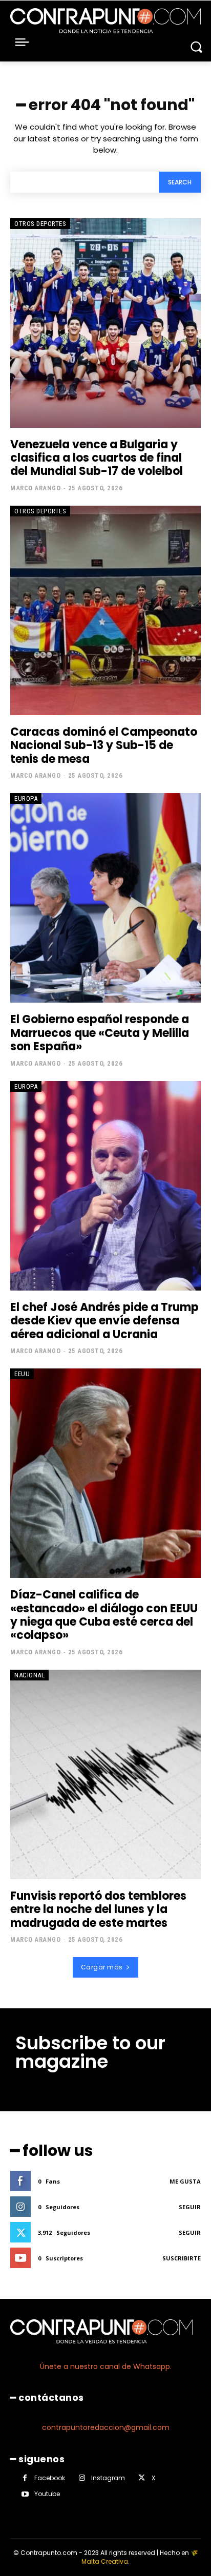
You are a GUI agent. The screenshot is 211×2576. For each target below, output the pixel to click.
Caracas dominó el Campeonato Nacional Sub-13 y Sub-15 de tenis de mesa (104, 745)
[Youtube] (25, 2494)
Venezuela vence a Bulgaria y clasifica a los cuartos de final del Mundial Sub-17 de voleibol (97, 458)
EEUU (22, 1374)
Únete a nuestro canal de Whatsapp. (106, 2366)
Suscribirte (182, 2258)
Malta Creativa (105, 2561)
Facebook (50, 2478)
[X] (142, 2478)
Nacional (29, 1675)
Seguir (190, 2207)
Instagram (108, 2478)
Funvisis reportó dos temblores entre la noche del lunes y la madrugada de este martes (98, 1909)
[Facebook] (25, 2478)
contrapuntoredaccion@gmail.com (106, 2427)
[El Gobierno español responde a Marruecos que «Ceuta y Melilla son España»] (105, 898)
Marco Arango (35, 488)
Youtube (47, 2494)
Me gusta (185, 2181)
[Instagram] (82, 2478)
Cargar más (102, 1967)
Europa (26, 798)
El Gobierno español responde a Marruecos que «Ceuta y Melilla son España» (100, 1033)
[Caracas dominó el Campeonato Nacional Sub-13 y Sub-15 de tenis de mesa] (105, 610)
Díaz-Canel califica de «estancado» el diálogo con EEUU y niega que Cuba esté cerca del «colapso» (104, 1615)
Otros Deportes (40, 224)
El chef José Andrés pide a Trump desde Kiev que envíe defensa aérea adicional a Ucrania (104, 1321)
